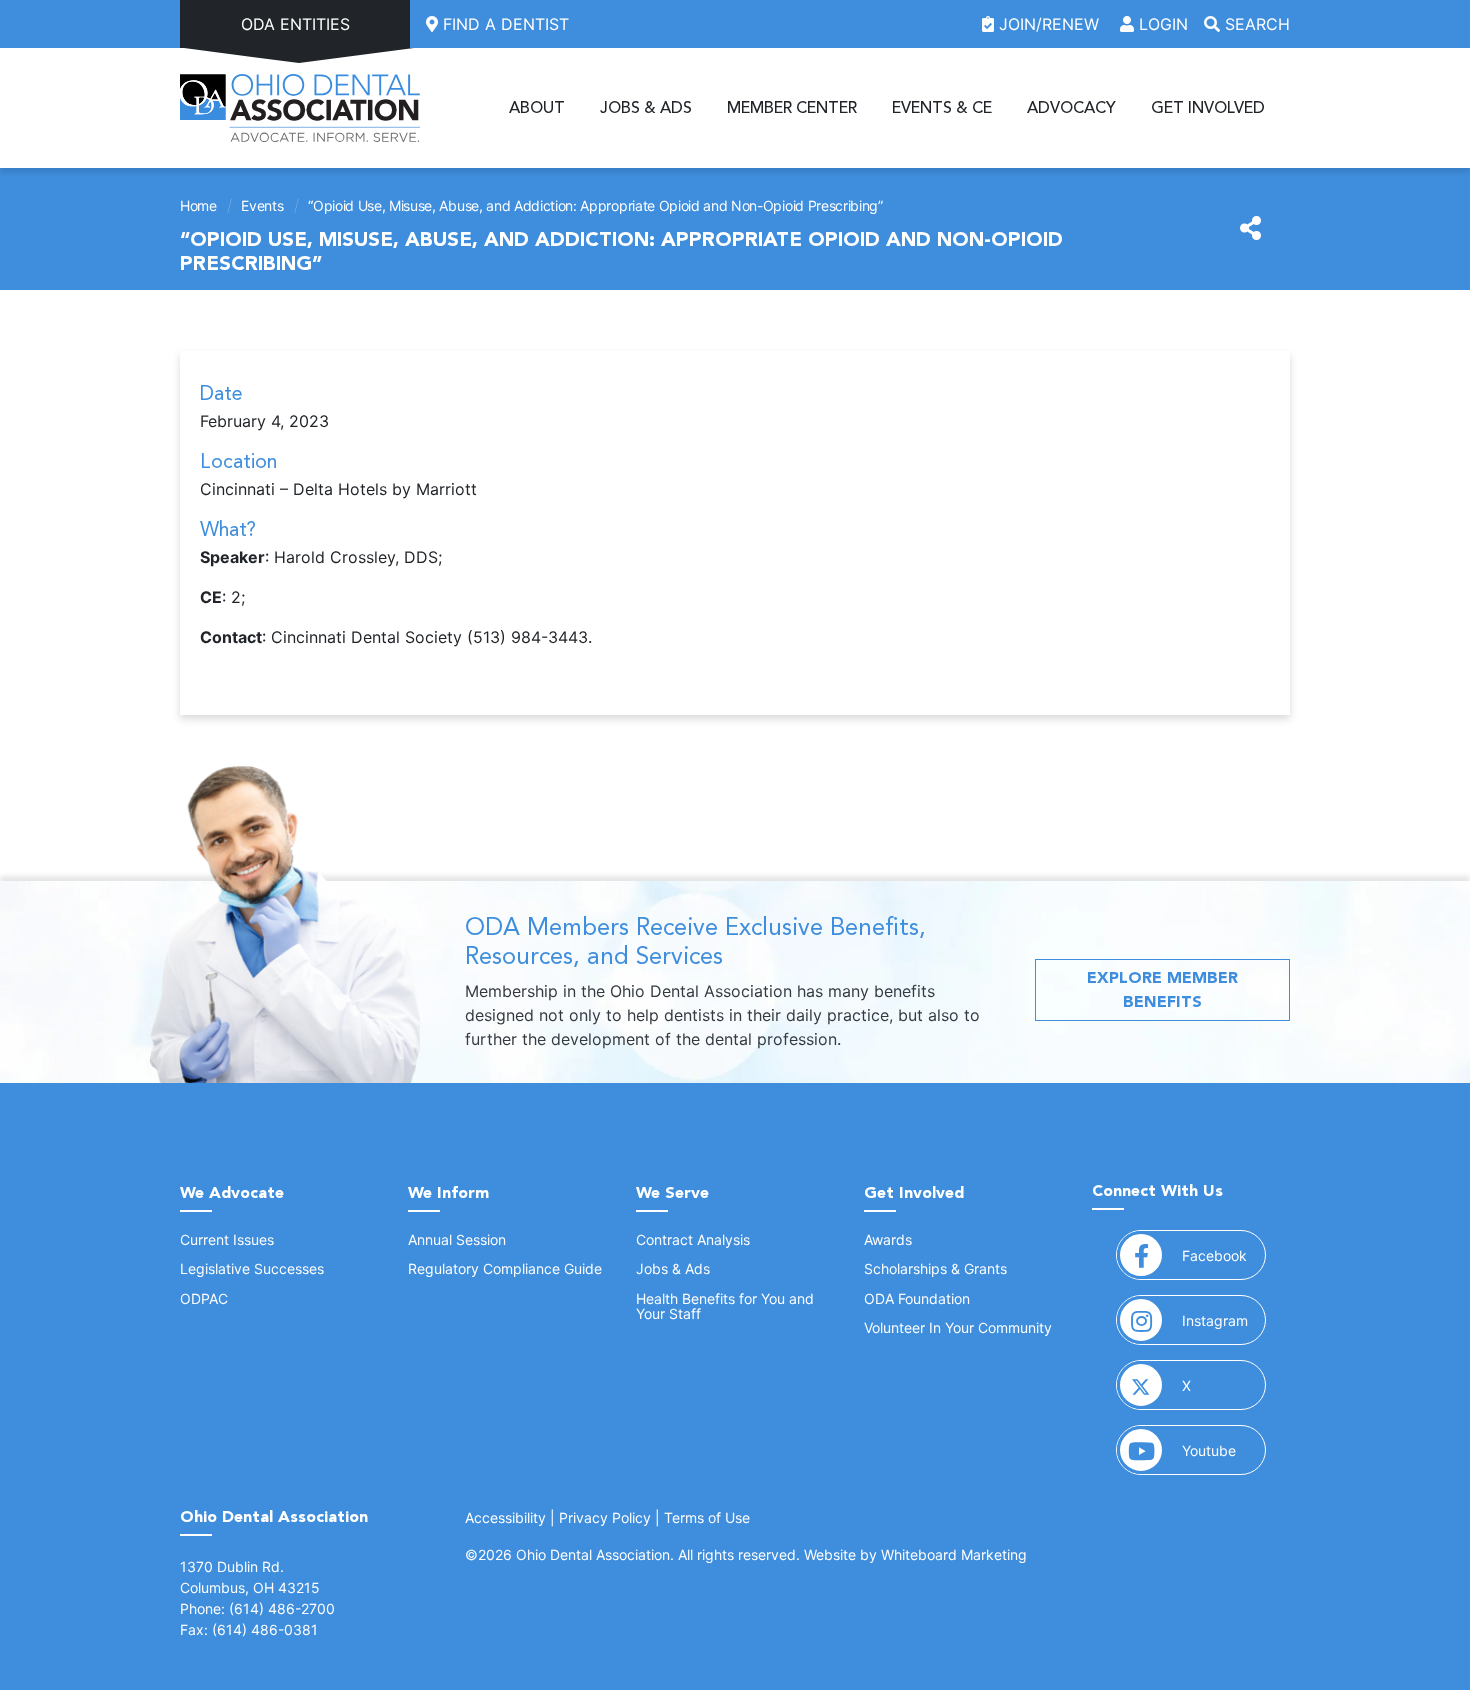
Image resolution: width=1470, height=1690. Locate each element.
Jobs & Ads (646, 108)
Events (262, 205)
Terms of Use (707, 1517)
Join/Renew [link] (1049, 24)
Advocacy (1071, 108)
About (537, 108)
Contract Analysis (693, 1239)
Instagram (1224, 1320)
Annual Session (457, 1239)
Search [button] (1255, 24)
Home (198, 205)
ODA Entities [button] (295, 24)
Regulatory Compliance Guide (505, 1268)
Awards (888, 1239)
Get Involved (1208, 108)
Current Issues (227, 1239)
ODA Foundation (917, 1298)
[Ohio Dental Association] (300, 108)
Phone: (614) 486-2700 (257, 1608)
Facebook (1224, 1255)
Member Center (792, 108)
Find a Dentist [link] (503, 24)
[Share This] (1250, 229)
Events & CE (942, 108)
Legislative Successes (252, 1268)
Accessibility (505, 1517)
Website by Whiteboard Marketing (915, 1554)
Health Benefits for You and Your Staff (725, 1306)
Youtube (1224, 1450)
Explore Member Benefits (1162, 989)
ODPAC (204, 1298)
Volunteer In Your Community (958, 1327)
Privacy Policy (605, 1517)
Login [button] (1161, 24)
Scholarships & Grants (935, 1268)
